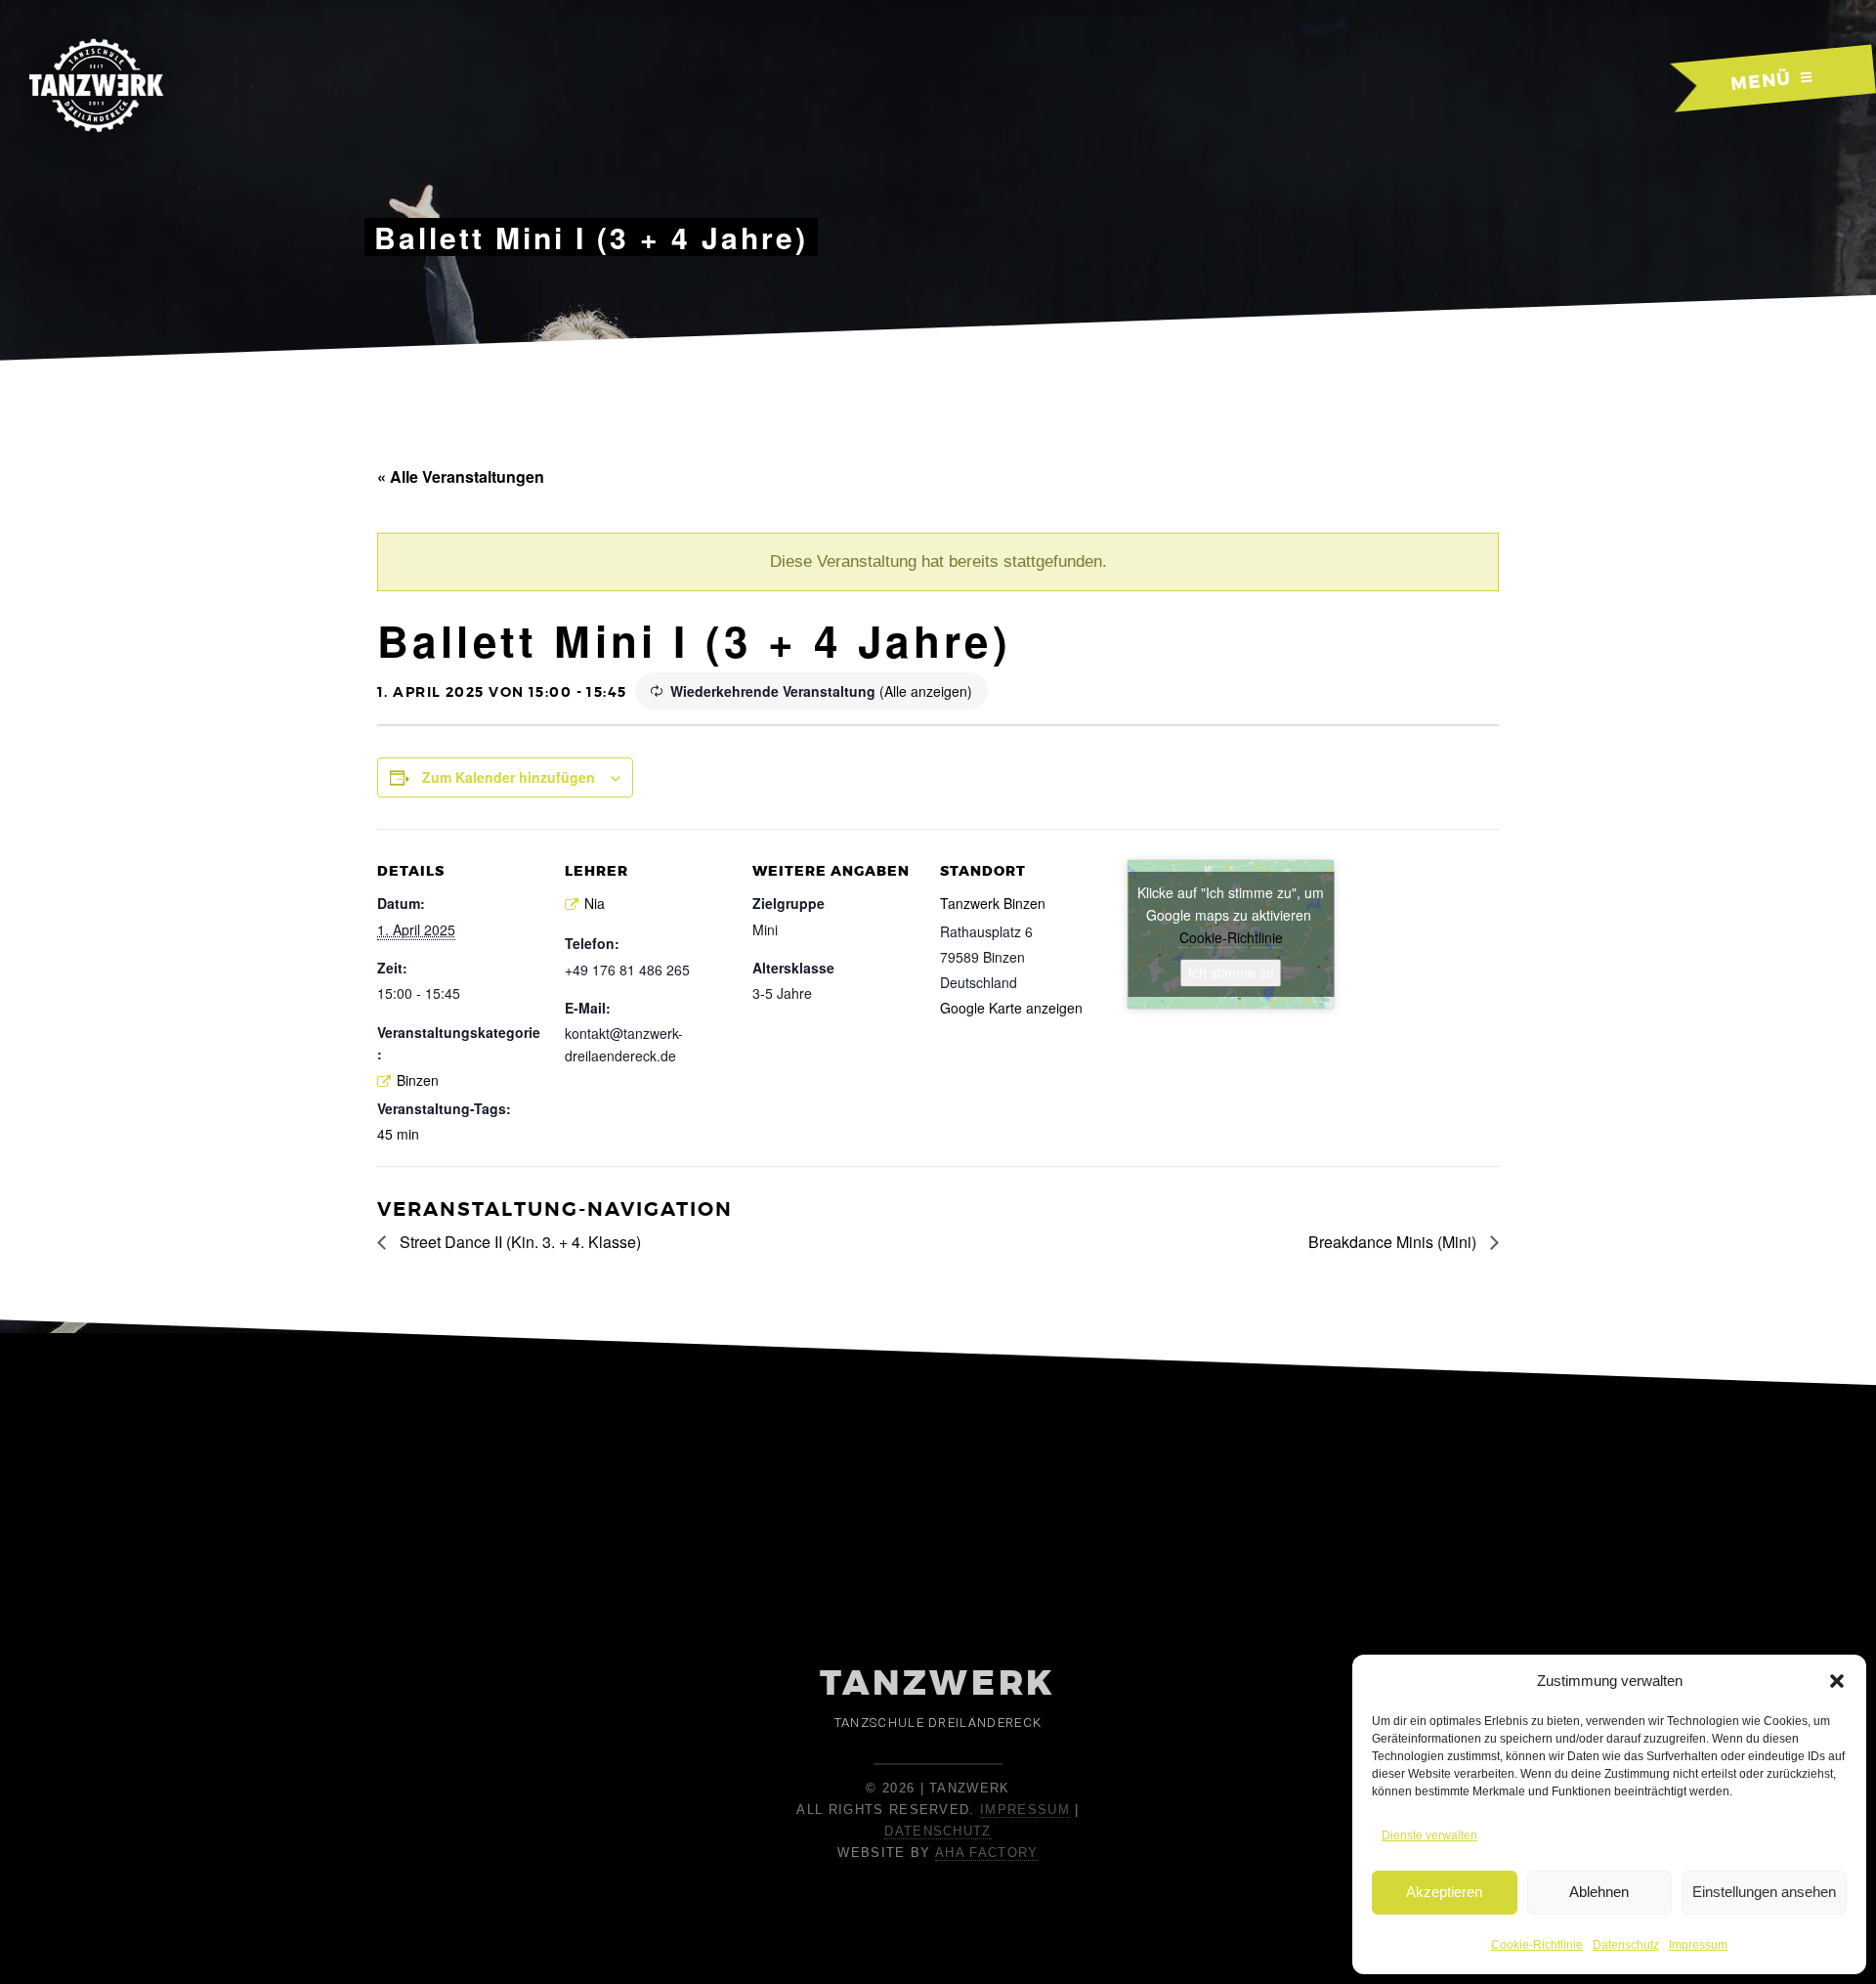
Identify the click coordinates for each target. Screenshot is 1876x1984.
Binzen (418, 1080)
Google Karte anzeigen (1011, 1008)
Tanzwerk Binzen (993, 903)
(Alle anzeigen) (926, 691)
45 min (398, 1134)
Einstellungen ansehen (1764, 1892)
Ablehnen (1599, 1892)
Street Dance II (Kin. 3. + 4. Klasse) (518, 1242)
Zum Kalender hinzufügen (509, 777)
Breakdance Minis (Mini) (1394, 1242)
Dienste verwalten (1429, 1835)
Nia (595, 903)
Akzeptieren (1444, 1892)
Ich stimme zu (1231, 972)
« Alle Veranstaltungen (461, 476)
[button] (1837, 1681)
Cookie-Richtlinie (1537, 1945)
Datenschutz (1626, 1945)
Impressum (1698, 1945)
